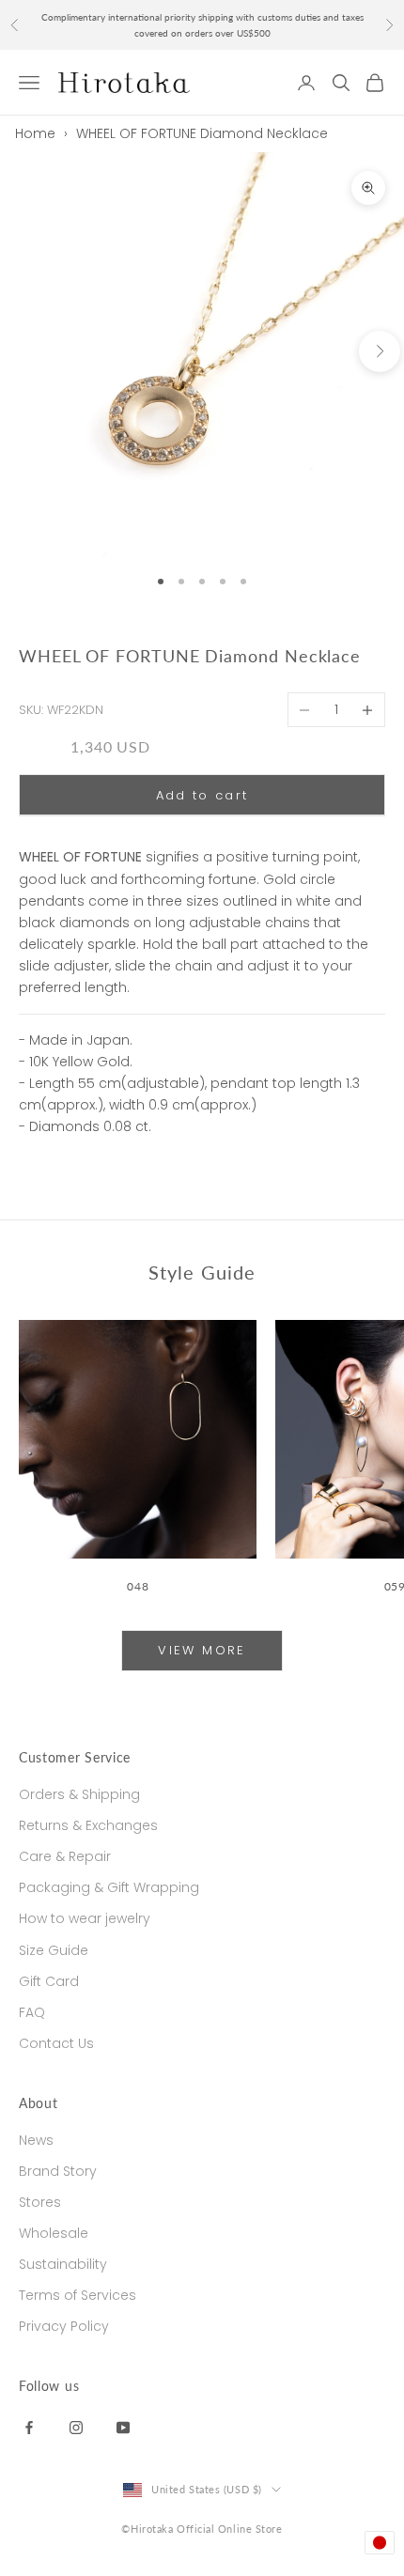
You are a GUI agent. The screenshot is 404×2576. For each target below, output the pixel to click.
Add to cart (202, 795)
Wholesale (54, 2233)
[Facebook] (29, 2427)
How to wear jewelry (85, 1918)
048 (138, 1586)
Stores (40, 2202)
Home (35, 133)
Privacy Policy (64, 2326)
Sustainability (63, 2264)
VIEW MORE (202, 1650)
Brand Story (58, 2171)
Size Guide (54, 1950)
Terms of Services (78, 2295)
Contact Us (56, 2043)
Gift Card (49, 1981)
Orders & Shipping (79, 1794)
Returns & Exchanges (88, 1825)
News (36, 2140)
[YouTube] (123, 2427)
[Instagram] (76, 2427)
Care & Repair (65, 1856)
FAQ (32, 2012)
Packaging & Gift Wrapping (109, 1887)
